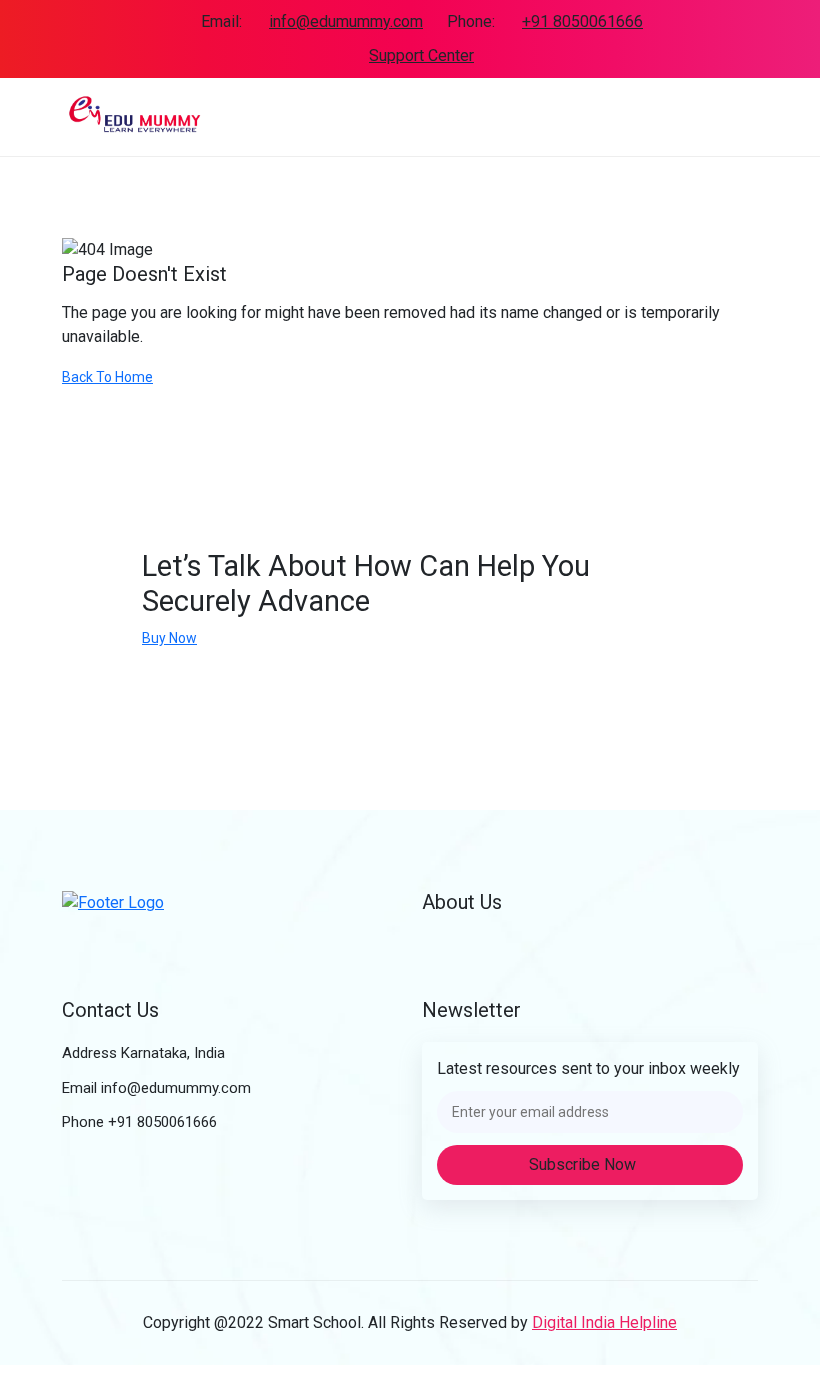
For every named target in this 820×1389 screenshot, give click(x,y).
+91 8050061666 (582, 21)
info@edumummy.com (346, 21)
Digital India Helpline (604, 1322)
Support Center (421, 55)
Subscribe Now (584, 1164)
